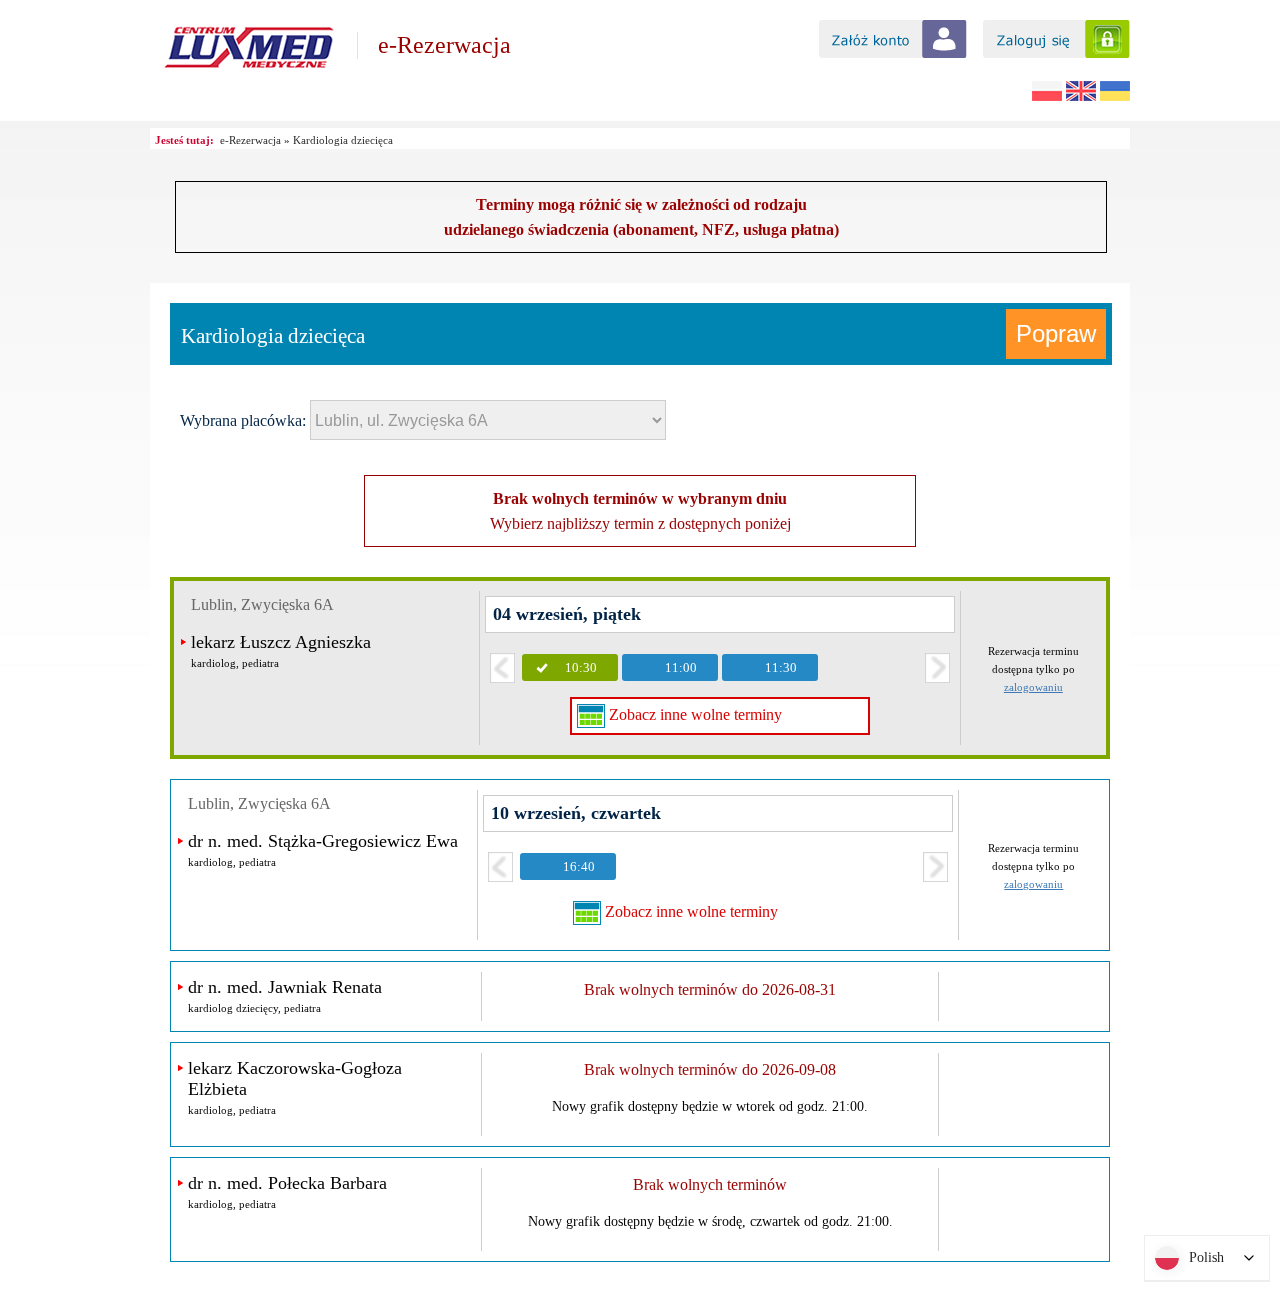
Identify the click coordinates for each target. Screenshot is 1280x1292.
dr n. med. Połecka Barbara (287, 1183)
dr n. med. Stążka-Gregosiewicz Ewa (323, 841)
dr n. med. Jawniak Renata (285, 987)
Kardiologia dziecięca (343, 140)
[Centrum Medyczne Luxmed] (248, 72)
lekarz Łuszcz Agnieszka (281, 642)
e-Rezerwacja (444, 45)
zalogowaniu (1033, 687)
